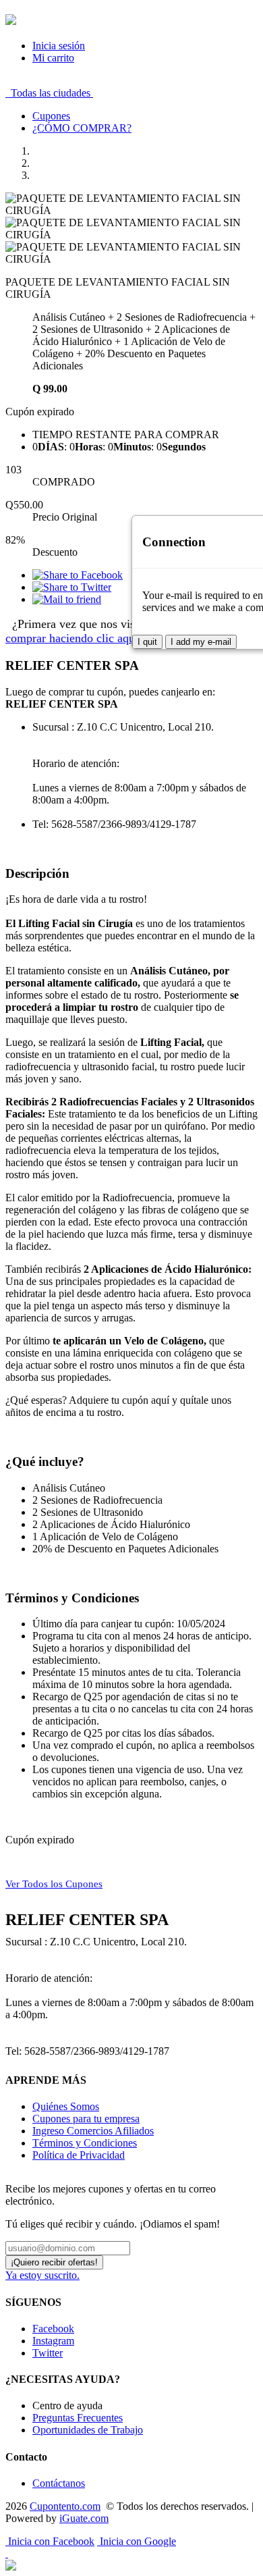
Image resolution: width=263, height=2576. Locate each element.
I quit (147, 642)
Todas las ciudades (49, 93)
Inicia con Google (137, 2541)
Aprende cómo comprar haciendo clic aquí (119, 631)
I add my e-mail (201, 642)
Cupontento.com (65, 2506)
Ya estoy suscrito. (42, 2275)
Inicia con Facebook (50, 2541)
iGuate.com (84, 2518)
